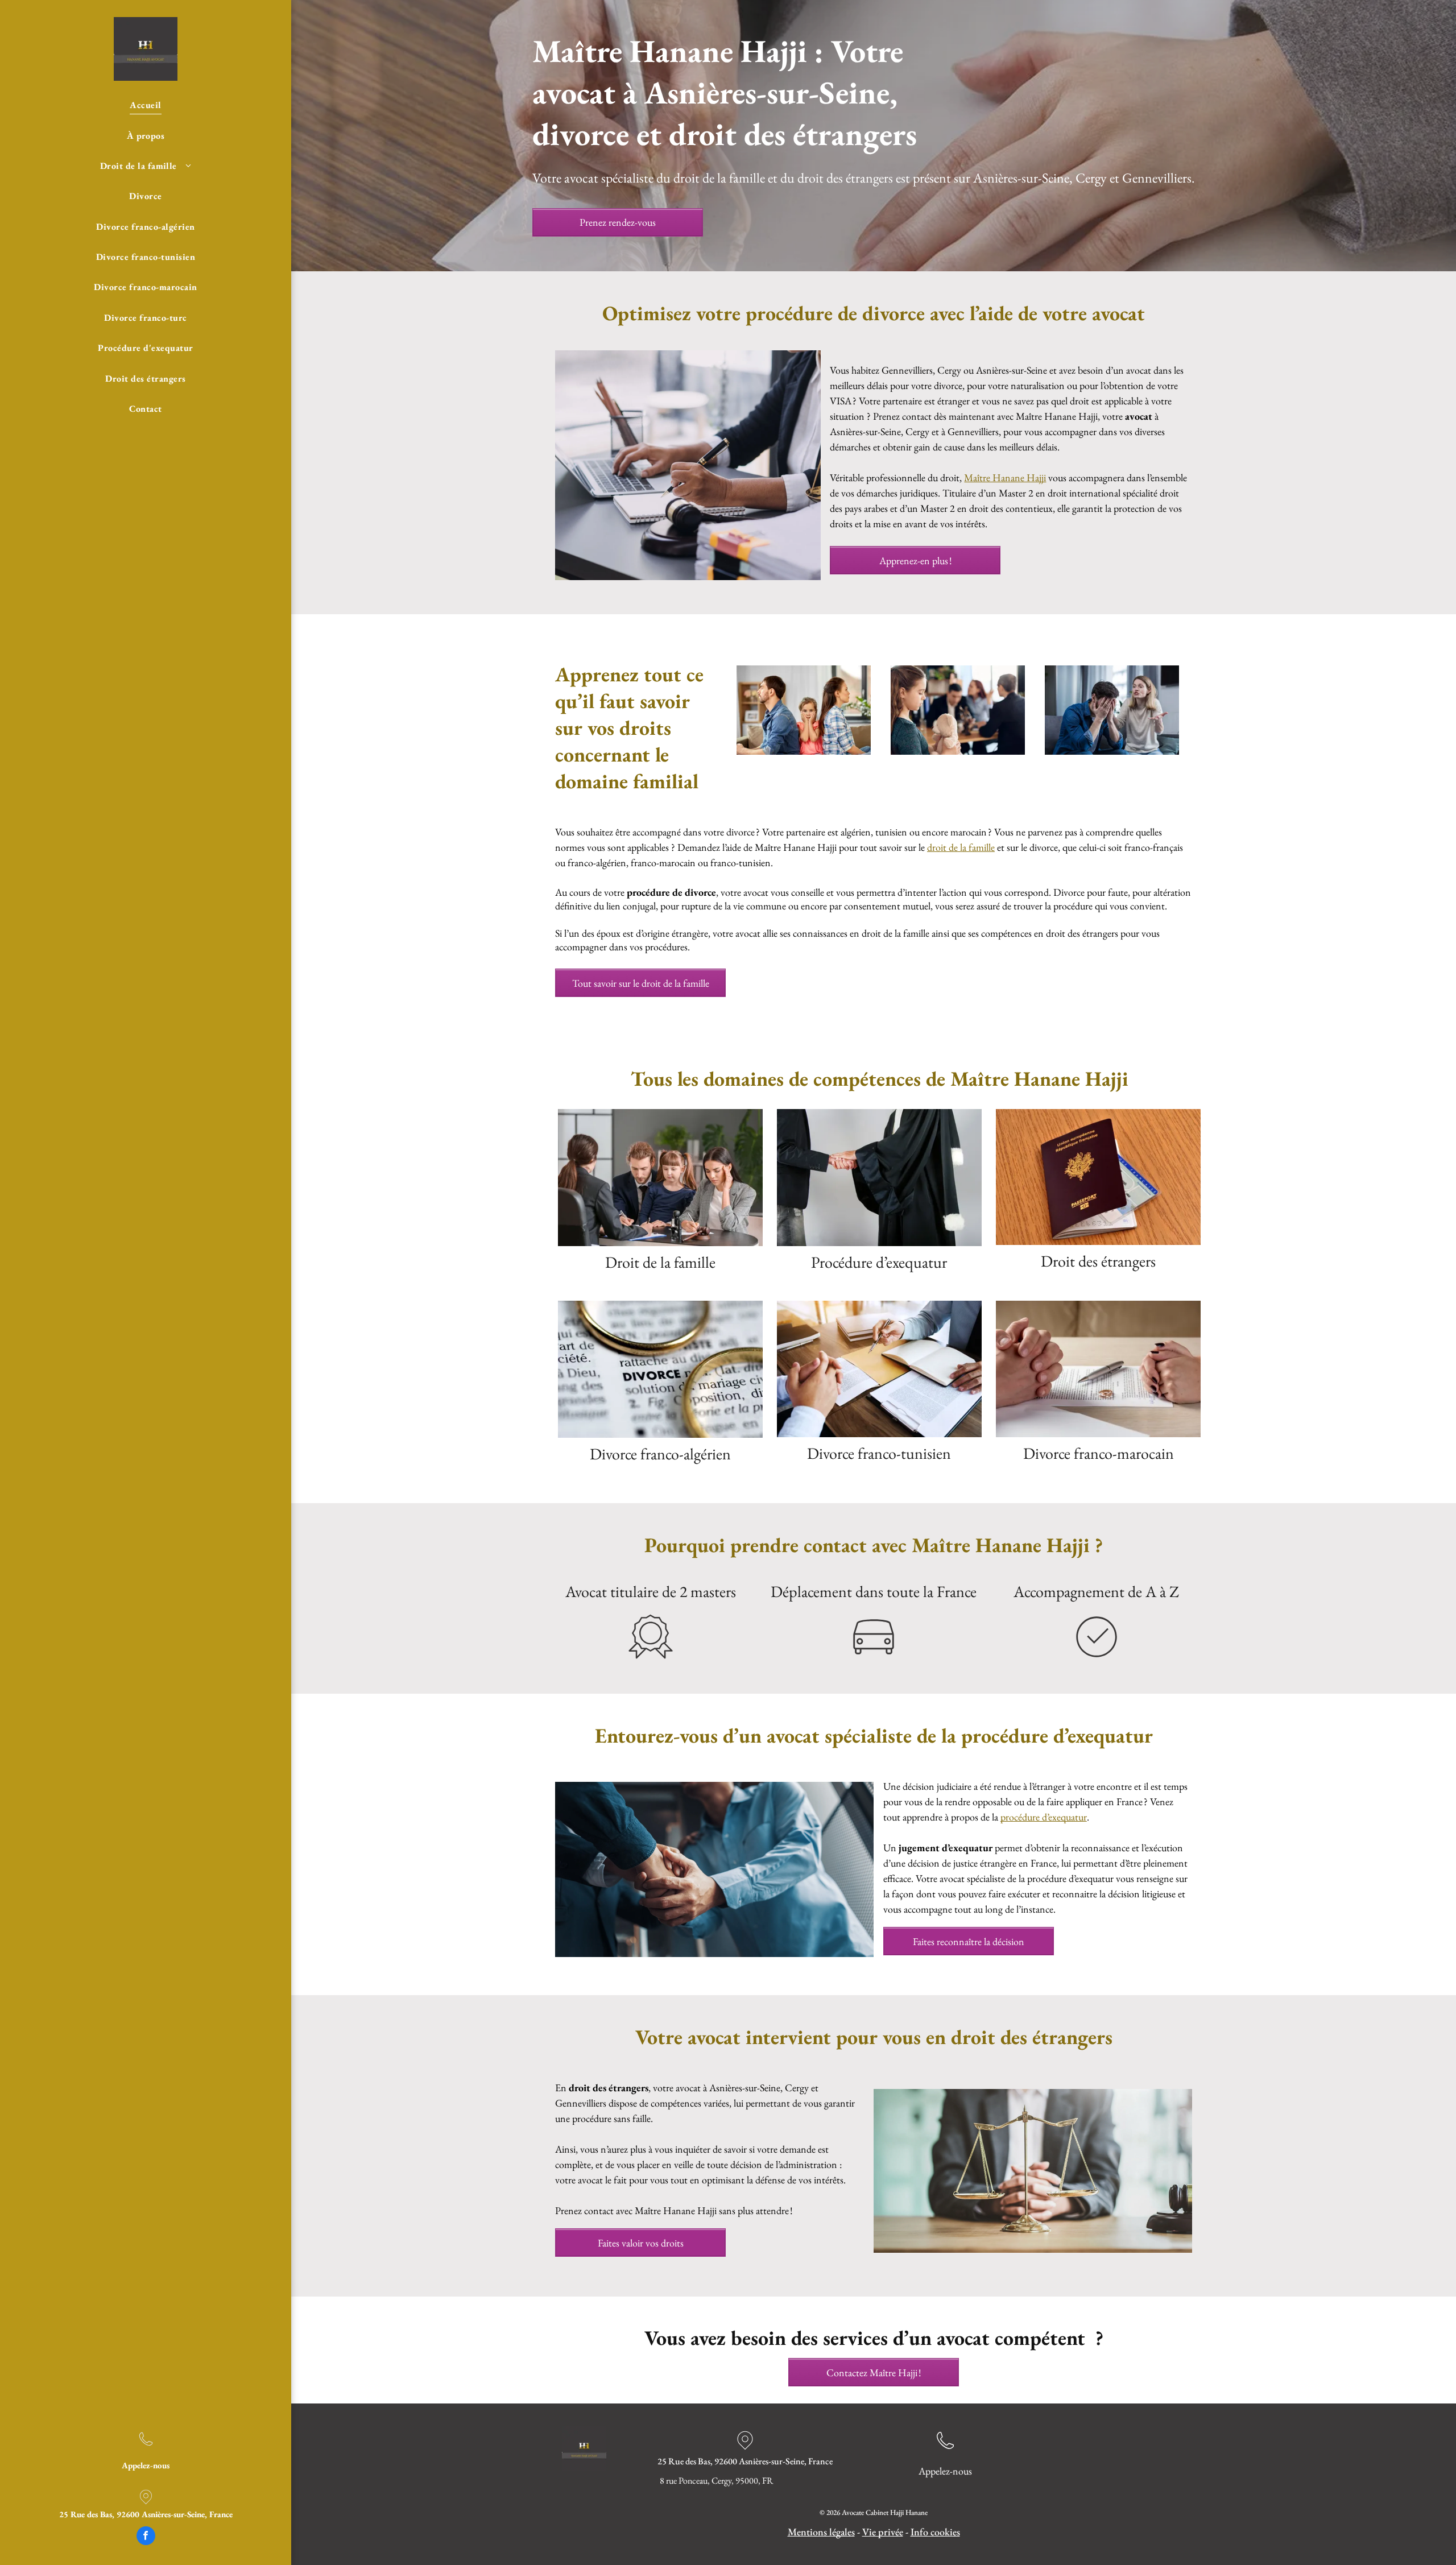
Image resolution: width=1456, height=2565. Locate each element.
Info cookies (935, 2532)
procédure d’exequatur (1044, 1817)
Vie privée (883, 2532)
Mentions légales (821, 2532)
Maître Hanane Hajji (1005, 477)
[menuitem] (146, 105)
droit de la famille (961, 847)
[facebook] (146, 2537)
